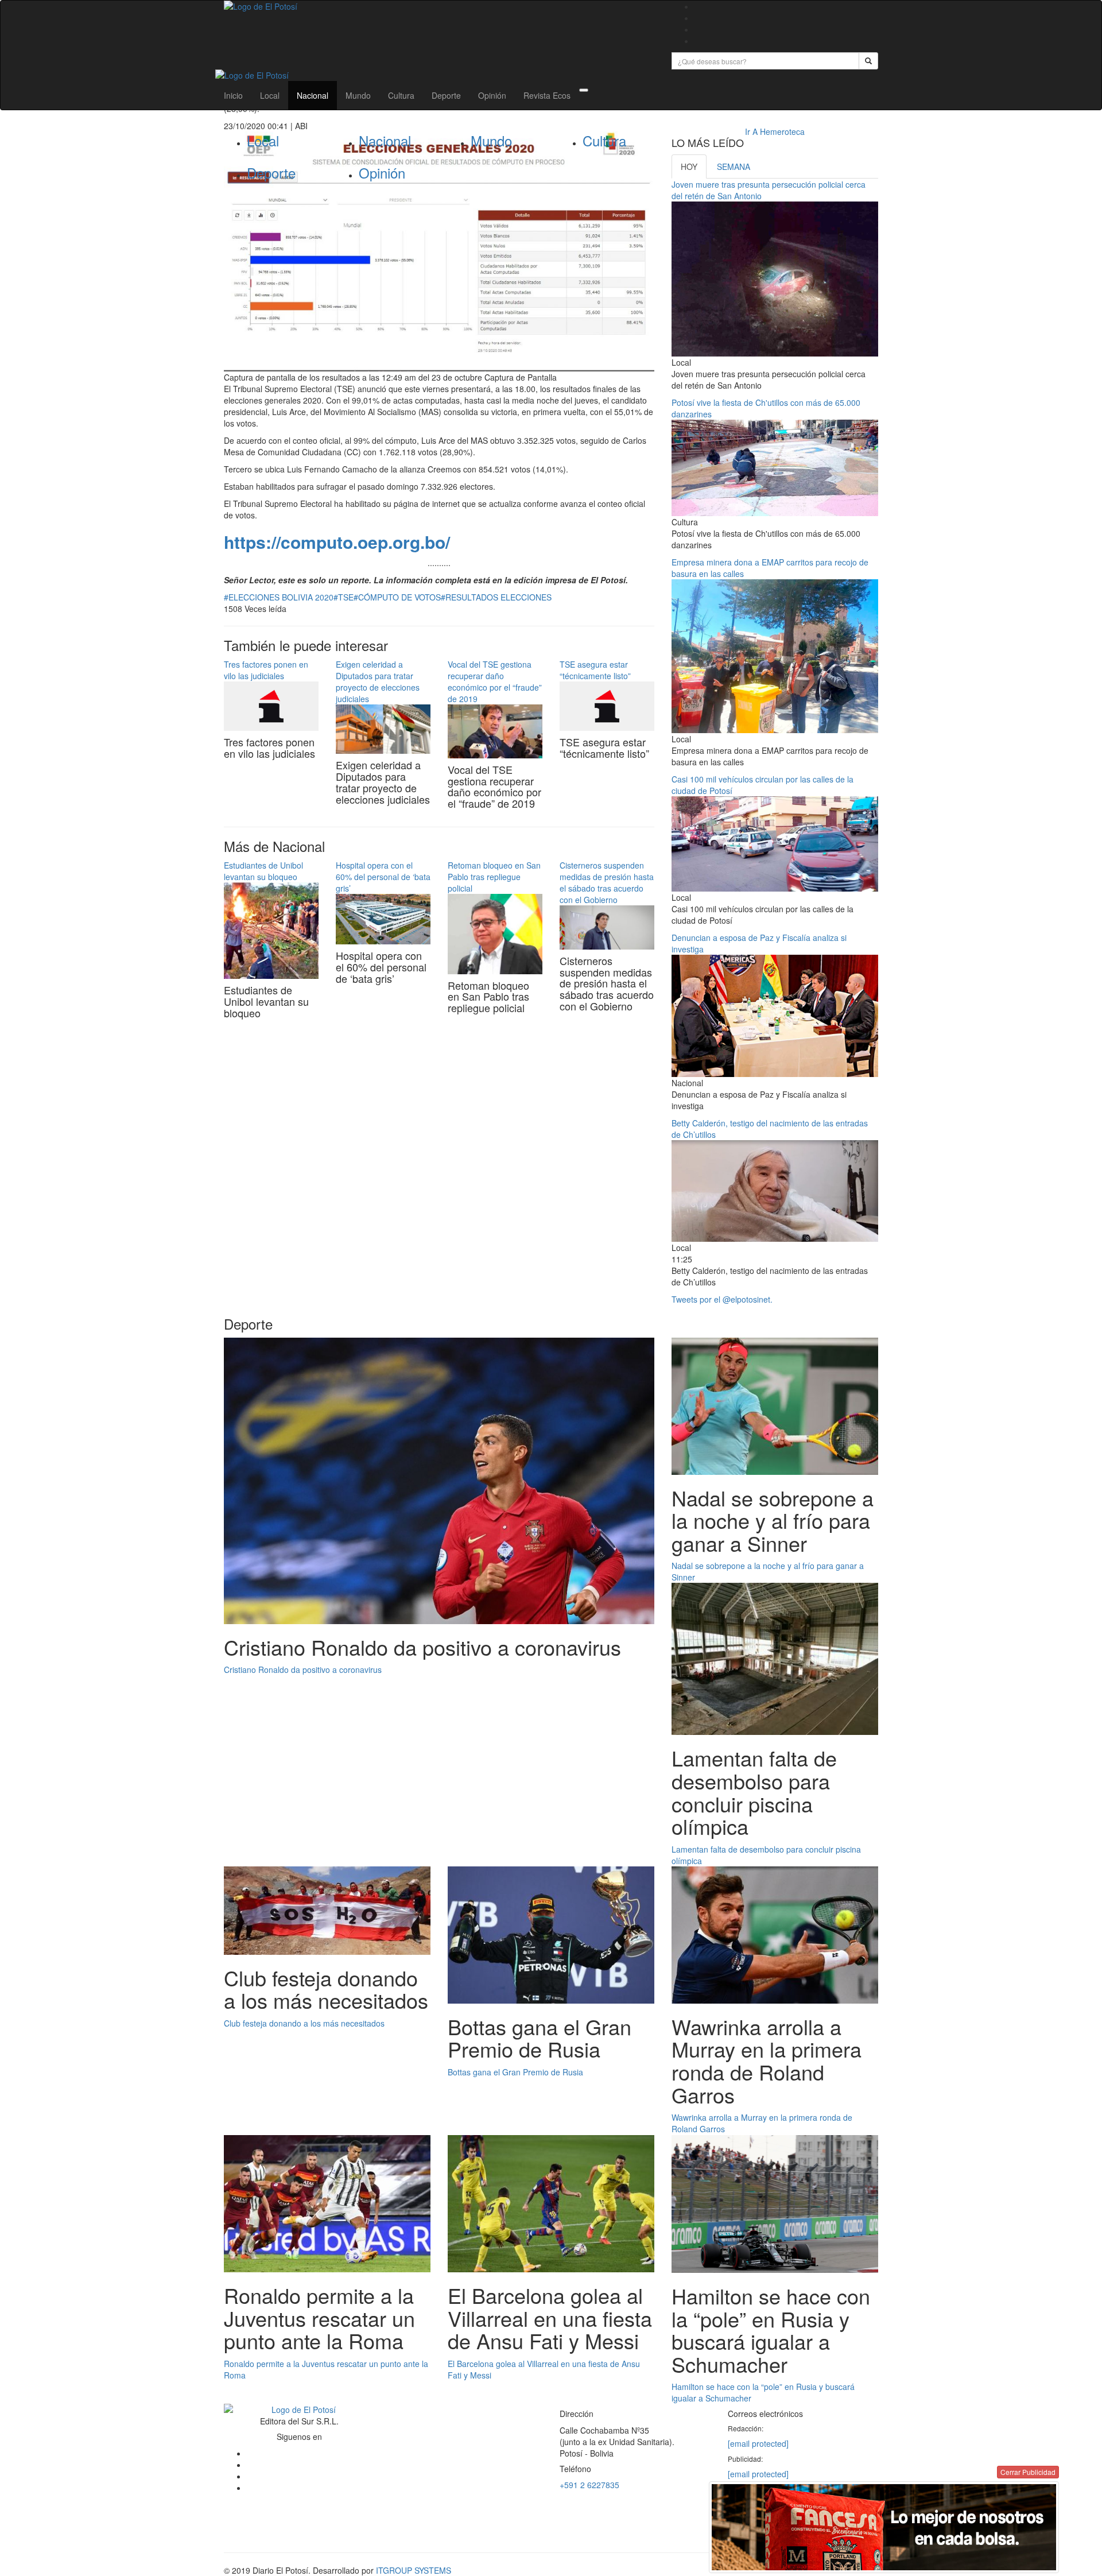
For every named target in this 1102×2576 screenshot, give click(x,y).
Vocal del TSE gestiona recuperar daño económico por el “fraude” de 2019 (495, 681)
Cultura (401, 95)
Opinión (492, 95)
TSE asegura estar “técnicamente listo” (595, 670)
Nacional (313, 95)
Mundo (358, 95)
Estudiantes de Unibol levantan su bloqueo (263, 871)
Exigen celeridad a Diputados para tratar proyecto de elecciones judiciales (378, 681)
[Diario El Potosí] (439, 6)
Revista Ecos (547, 95)
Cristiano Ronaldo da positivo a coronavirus (303, 1669)
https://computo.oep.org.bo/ (337, 542)
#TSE (344, 597)
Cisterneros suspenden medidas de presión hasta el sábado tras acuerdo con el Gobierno (607, 882)
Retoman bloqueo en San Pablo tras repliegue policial (494, 877)
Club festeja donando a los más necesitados (304, 2023)
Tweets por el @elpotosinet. (722, 1299)
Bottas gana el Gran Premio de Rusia (515, 2072)
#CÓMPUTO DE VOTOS (397, 597)
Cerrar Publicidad (1028, 2472)
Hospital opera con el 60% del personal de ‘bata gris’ (383, 877)
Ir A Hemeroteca (775, 131)
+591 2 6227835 (589, 2485)
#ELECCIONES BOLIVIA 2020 (279, 597)
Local (270, 95)
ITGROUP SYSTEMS (414, 2570)
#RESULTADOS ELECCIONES (496, 597)
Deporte (446, 95)
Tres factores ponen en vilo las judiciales (266, 670)
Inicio (233, 95)
